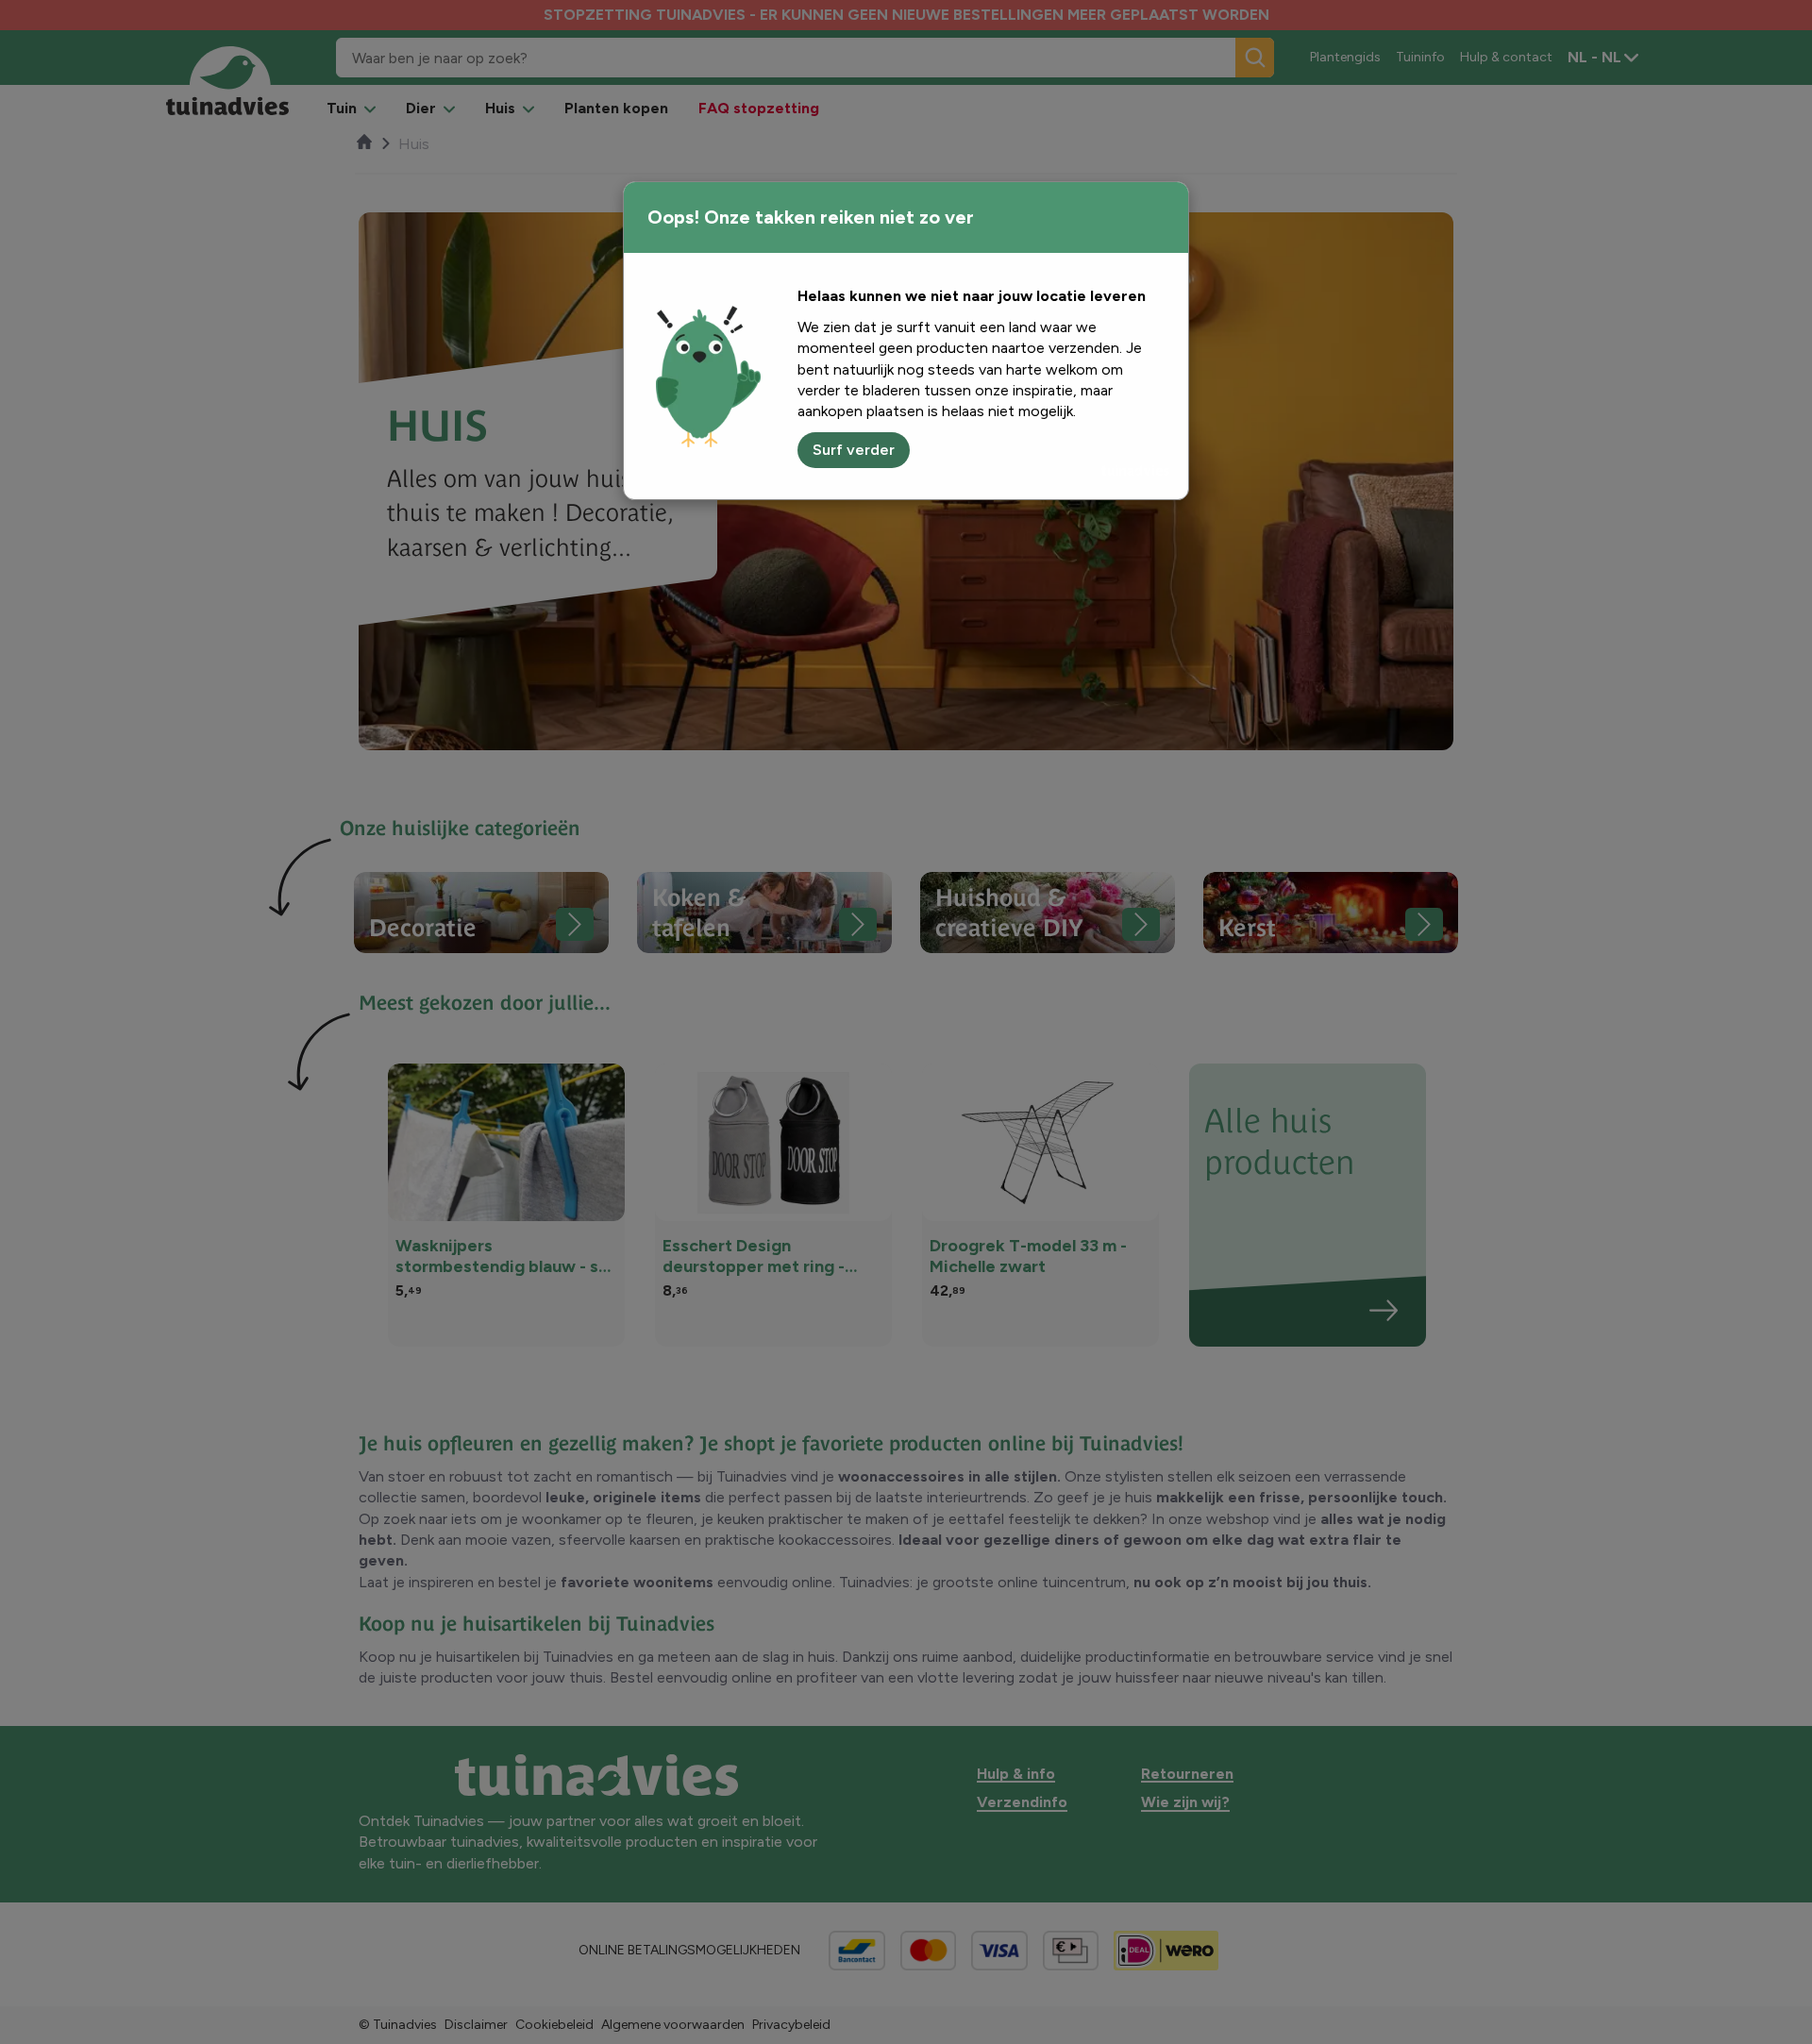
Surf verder (854, 450)
